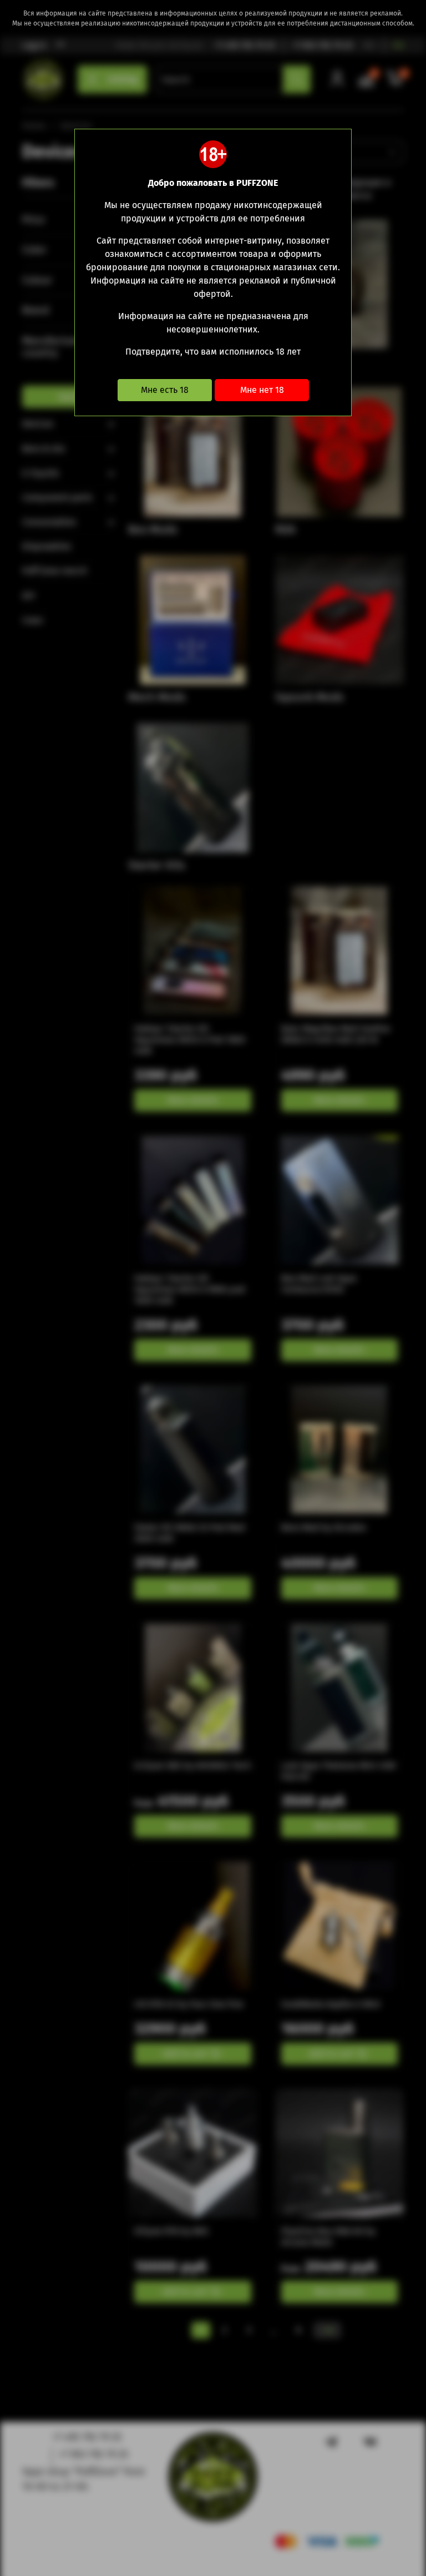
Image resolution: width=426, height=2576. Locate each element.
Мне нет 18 (262, 390)
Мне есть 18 (165, 390)
